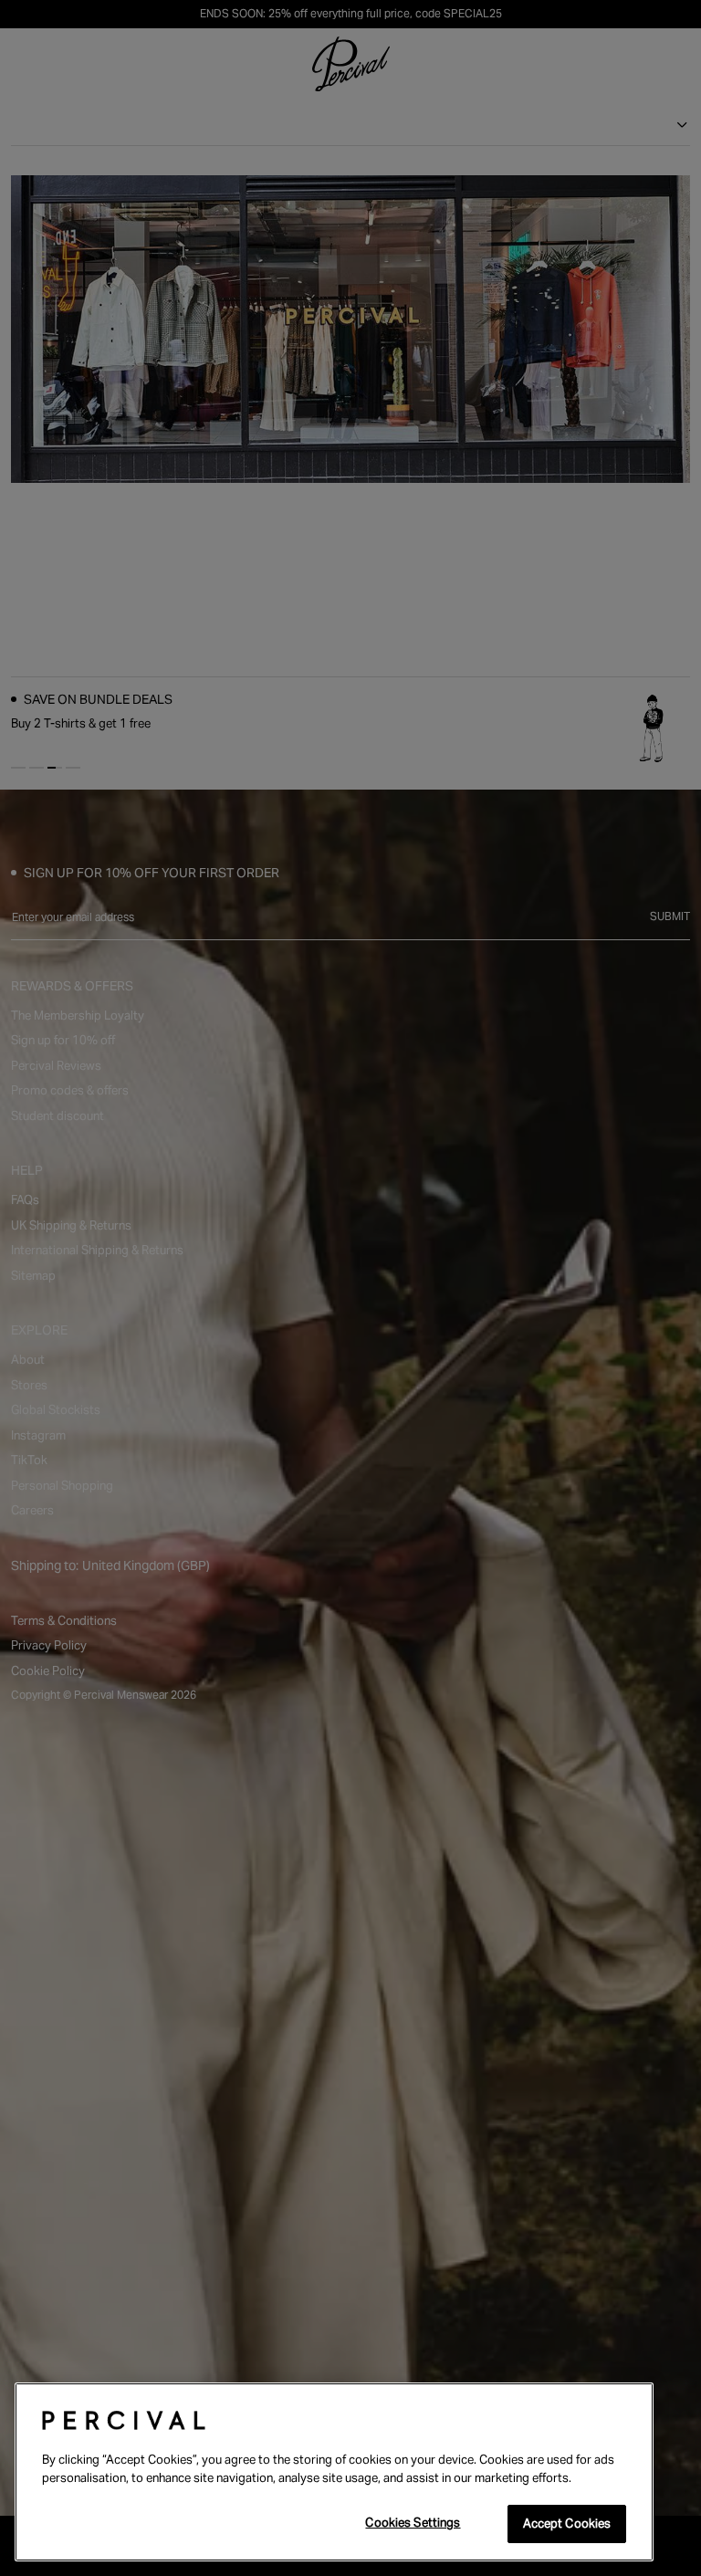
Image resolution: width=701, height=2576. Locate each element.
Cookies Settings (413, 2523)
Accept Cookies (567, 2524)
